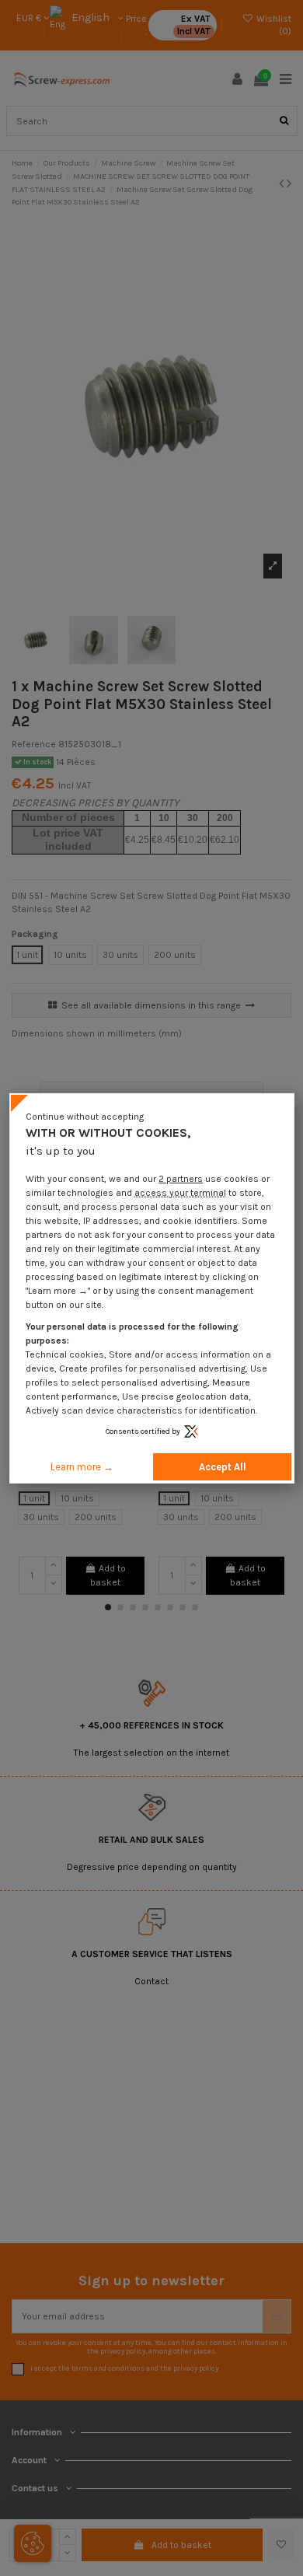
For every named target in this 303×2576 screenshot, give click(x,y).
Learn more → (82, 1467)
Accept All (223, 1467)
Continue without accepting (85, 1116)
